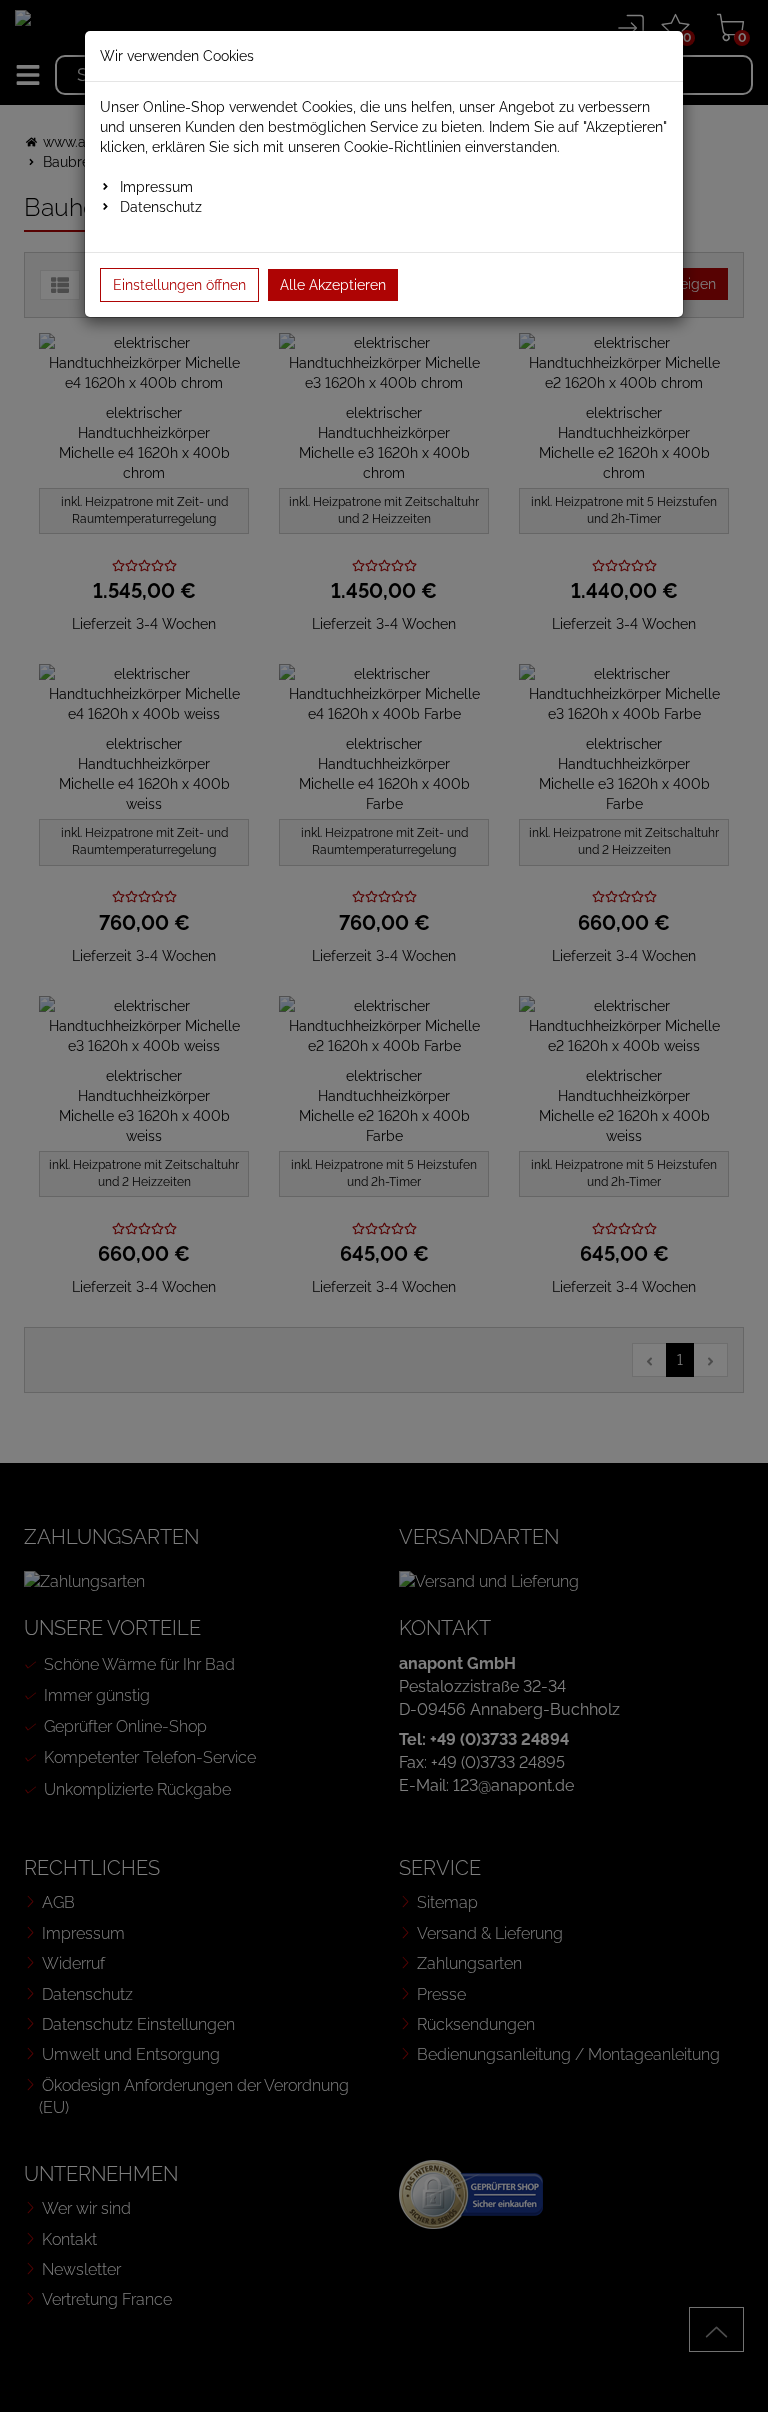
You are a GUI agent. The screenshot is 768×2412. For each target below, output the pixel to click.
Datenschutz (161, 207)
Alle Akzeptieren (333, 285)
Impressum (156, 187)
